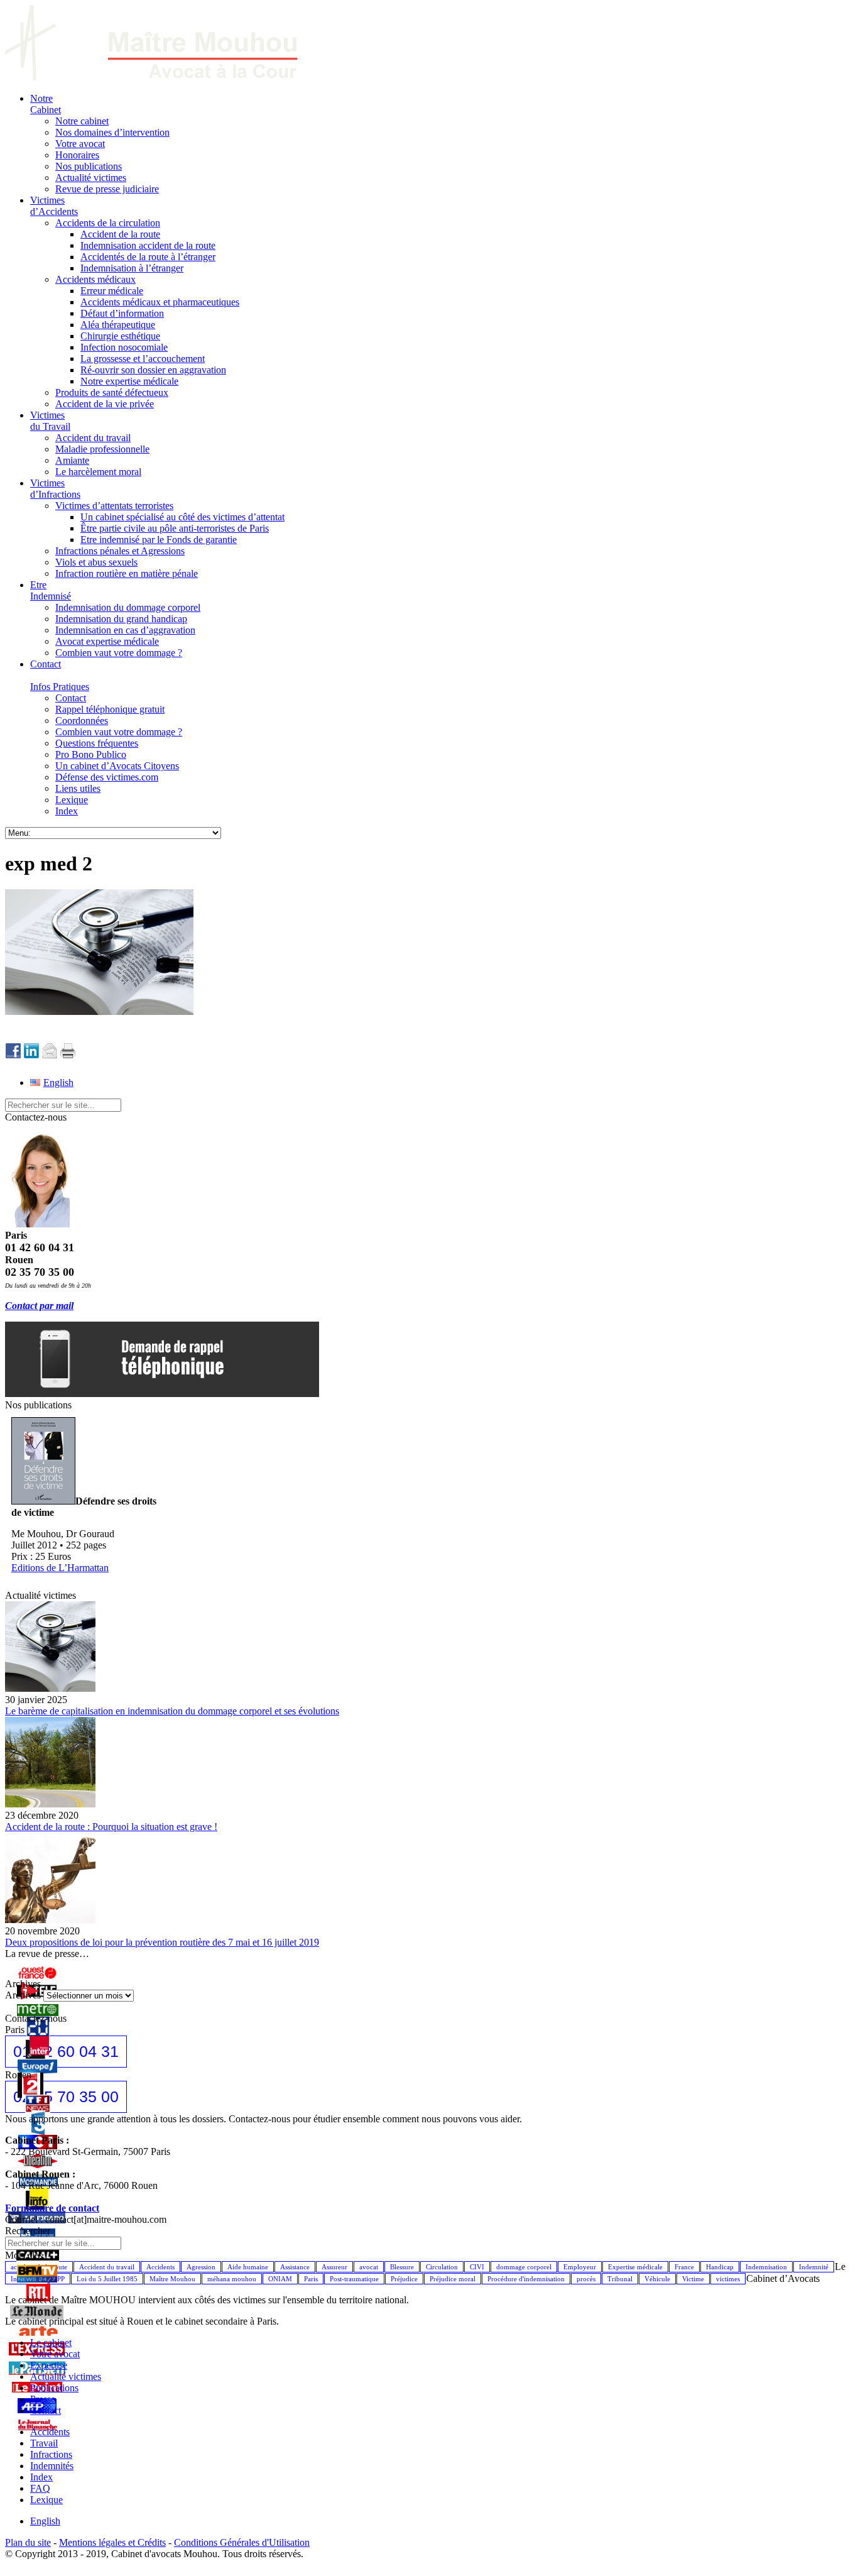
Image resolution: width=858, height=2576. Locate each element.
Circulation (442, 2267)
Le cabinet (51, 2343)
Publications (54, 2388)
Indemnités (52, 2466)
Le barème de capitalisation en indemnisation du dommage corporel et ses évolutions (172, 1711)
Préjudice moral (453, 2279)
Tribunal (620, 2279)
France (684, 2267)
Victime (693, 2279)
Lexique (46, 2500)
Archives (23, 1995)
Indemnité (814, 2267)
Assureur (334, 2267)
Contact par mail (39, 1306)
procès (586, 2279)
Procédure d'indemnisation (526, 2279)
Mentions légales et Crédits (112, 2542)
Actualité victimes (66, 2376)
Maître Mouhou (172, 2279)
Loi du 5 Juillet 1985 (107, 2279)
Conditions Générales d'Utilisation (242, 2542)
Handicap (720, 2267)
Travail (44, 2443)
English (45, 2521)
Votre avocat (55, 2354)
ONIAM (280, 2279)
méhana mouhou (232, 2279)
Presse (43, 2399)
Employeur (580, 2267)
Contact (46, 2410)
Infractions (51, 2454)
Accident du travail (107, 2267)
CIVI (477, 2267)
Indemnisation (766, 2267)
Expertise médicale (635, 2267)
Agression (201, 2267)
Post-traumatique (354, 2279)
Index (41, 2477)
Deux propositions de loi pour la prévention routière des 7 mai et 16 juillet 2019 (162, 1942)
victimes (728, 2279)
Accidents (160, 2267)
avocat (369, 2267)
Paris (311, 2279)
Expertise (49, 2365)
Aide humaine (248, 2267)
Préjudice (404, 2279)
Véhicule (657, 2279)
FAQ (40, 2488)
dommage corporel (524, 2267)
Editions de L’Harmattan (60, 1568)
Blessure (402, 2267)
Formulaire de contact (52, 2208)
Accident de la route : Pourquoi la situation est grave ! (111, 1827)
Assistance (295, 2267)
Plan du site (28, 2542)
